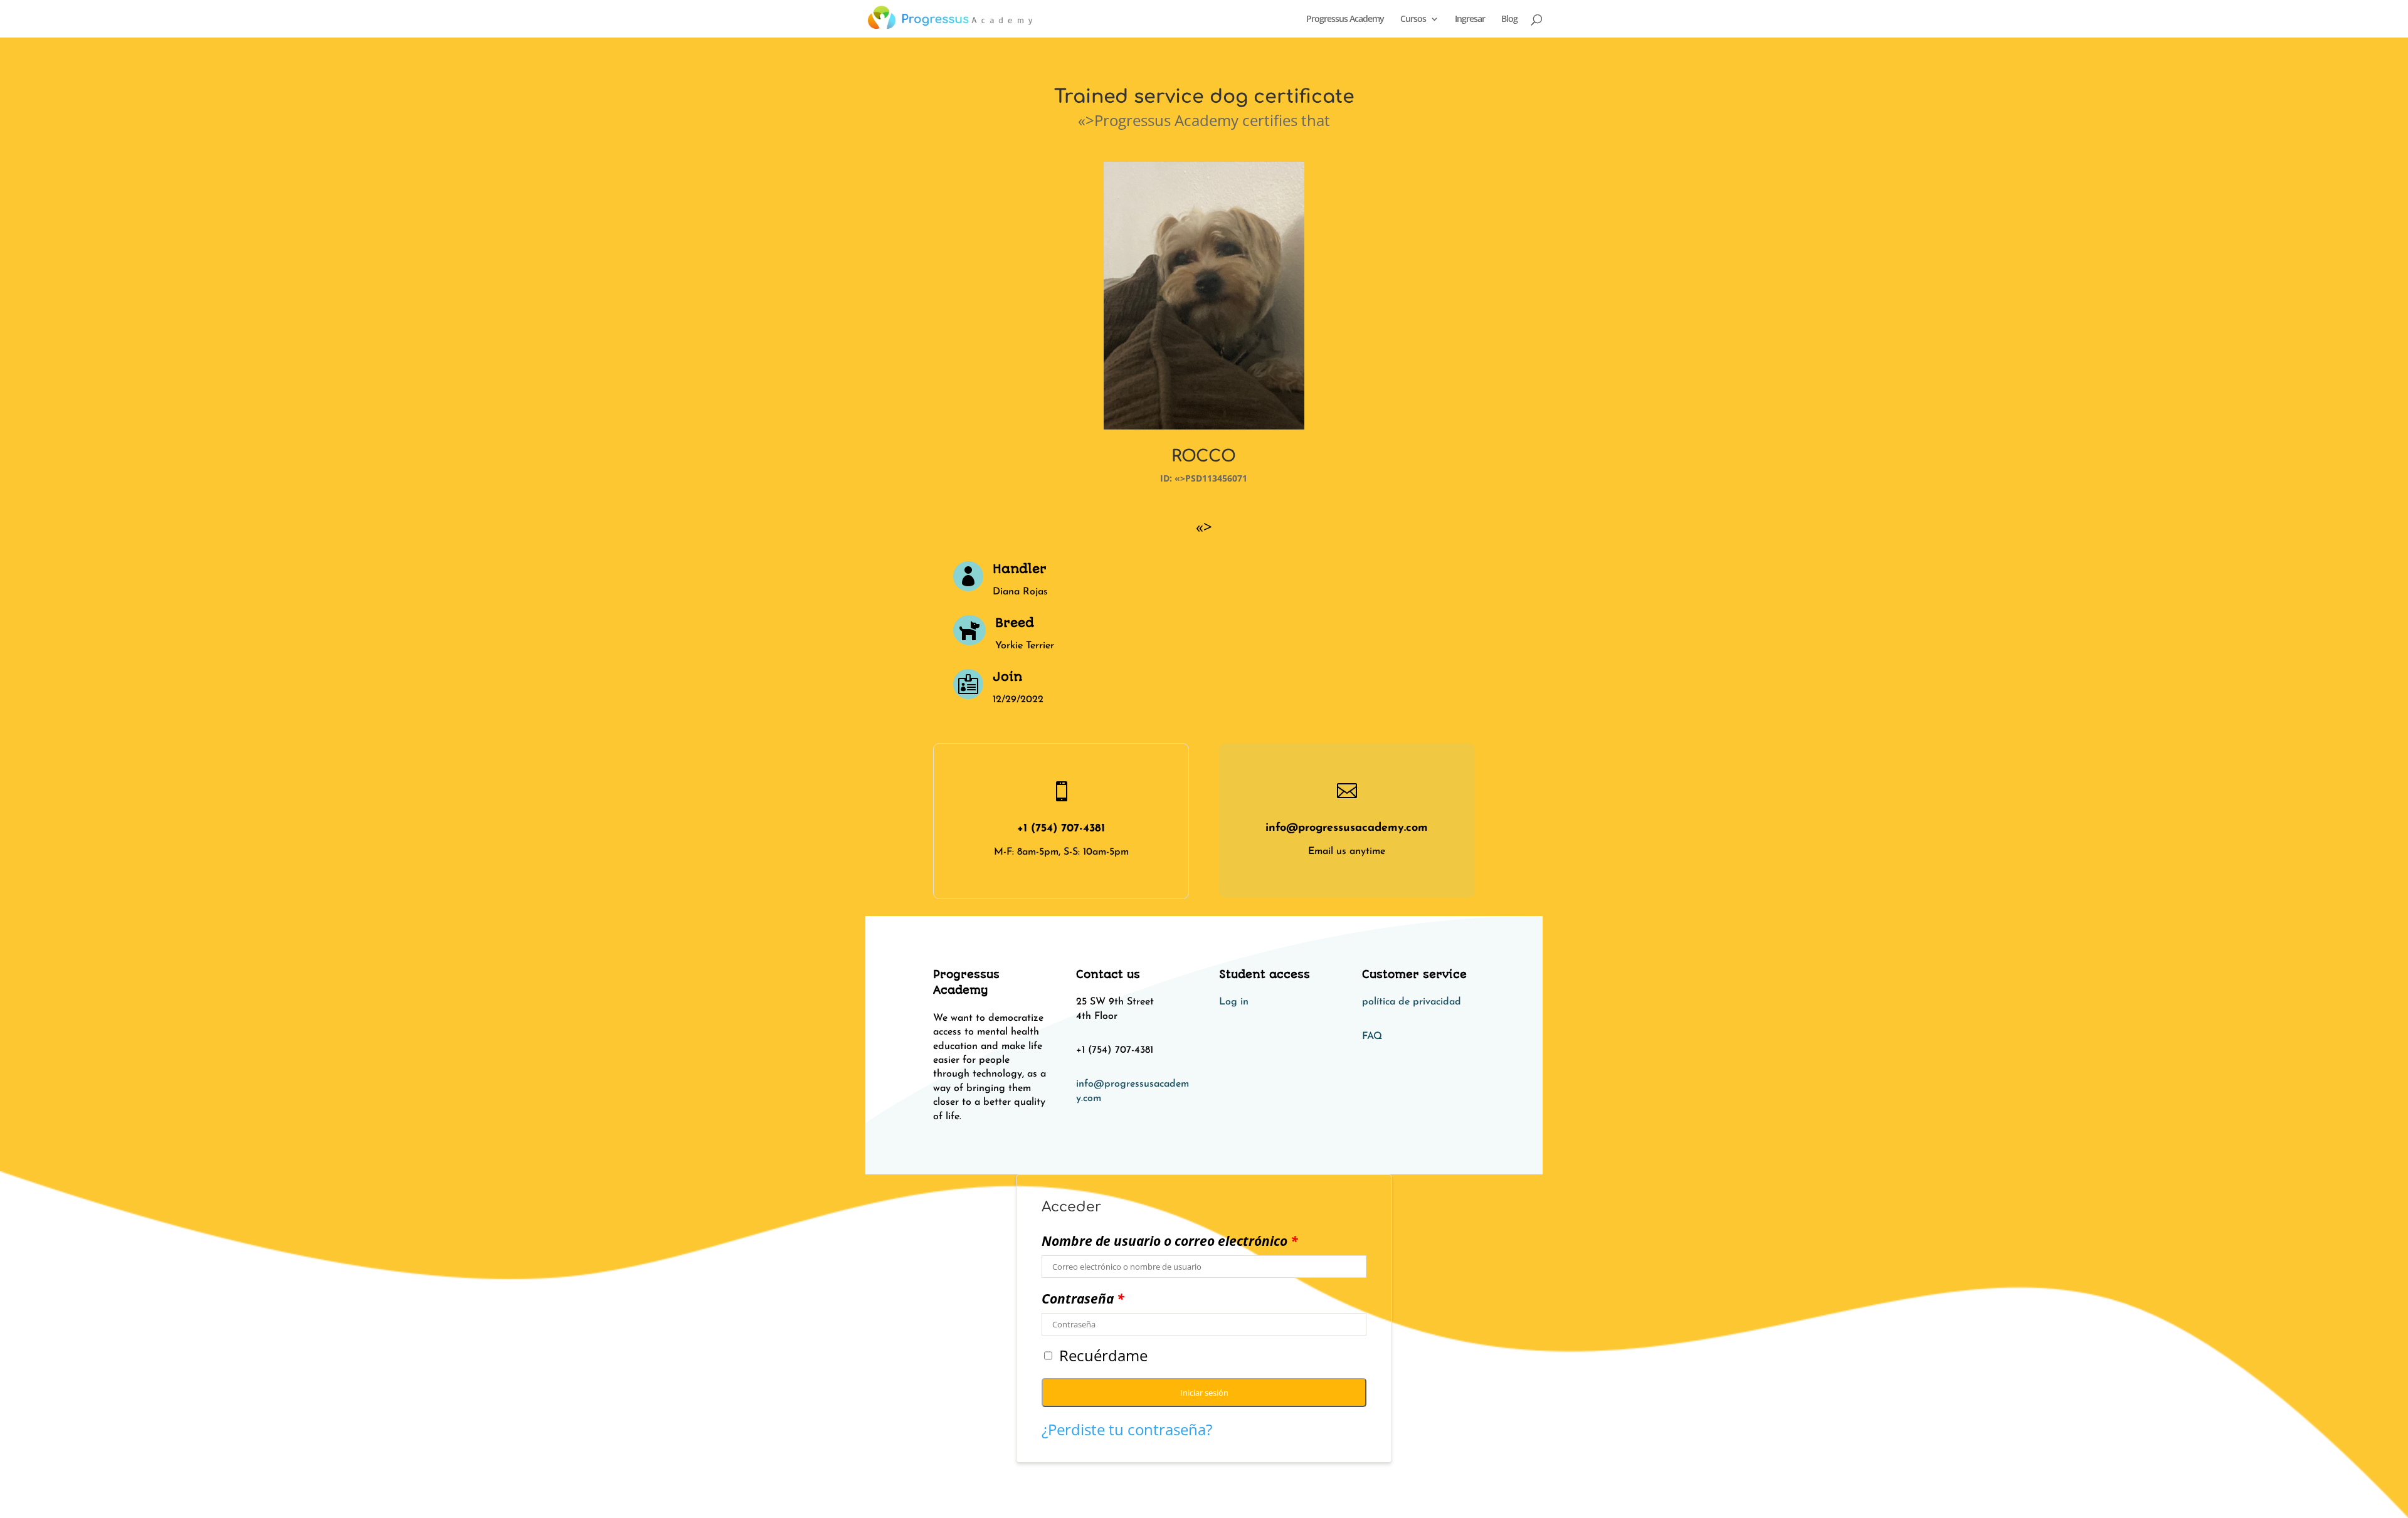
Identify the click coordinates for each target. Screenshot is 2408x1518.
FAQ (1372, 1036)
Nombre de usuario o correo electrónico (1170, 1241)
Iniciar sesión (1204, 1393)
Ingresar (1470, 19)
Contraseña (1083, 1299)
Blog (1509, 19)
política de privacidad (1412, 1002)
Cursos (1413, 19)
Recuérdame (1103, 1356)
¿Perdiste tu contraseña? (1127, 1429)
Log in (1234, 1002)
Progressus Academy (1345, 19)
